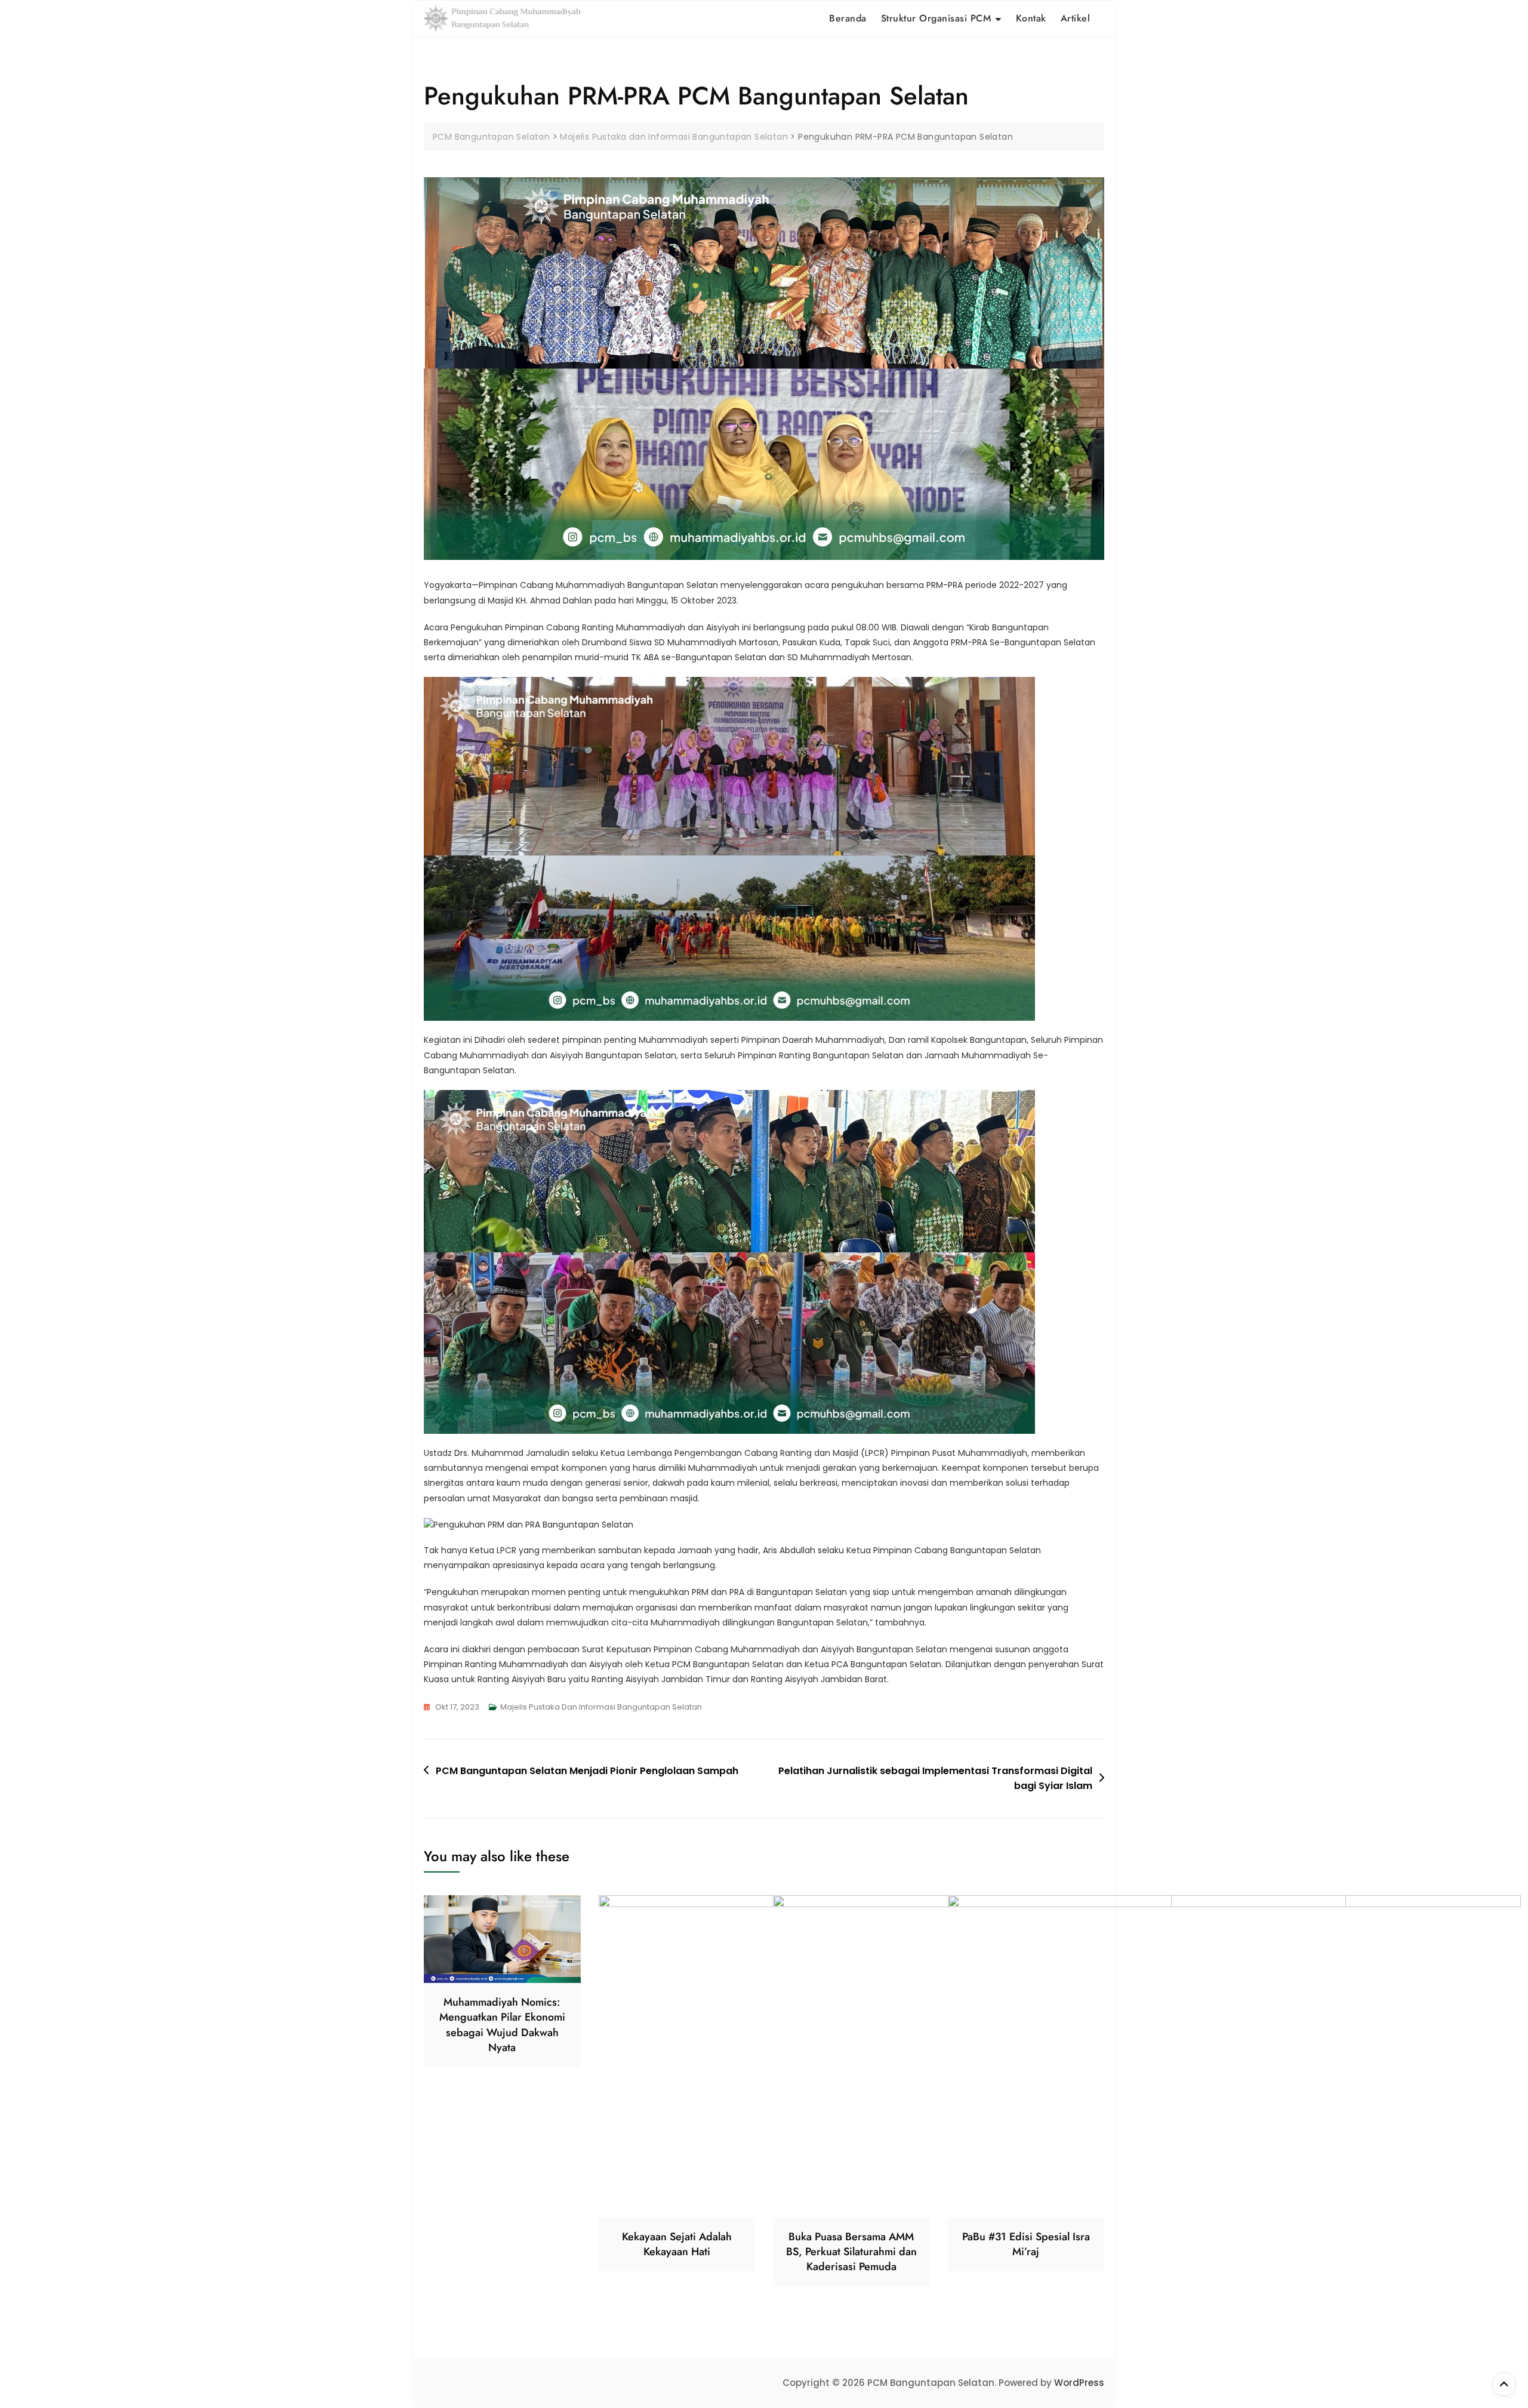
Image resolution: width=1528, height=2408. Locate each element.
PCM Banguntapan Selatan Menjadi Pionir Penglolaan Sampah (587, 1771)
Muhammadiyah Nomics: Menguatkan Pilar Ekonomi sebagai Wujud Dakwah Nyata (502, 2025)
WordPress (1079, 2383)
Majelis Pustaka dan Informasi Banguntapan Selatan (601, 1707)
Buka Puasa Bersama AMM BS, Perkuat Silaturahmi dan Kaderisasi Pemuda (851, 2252)
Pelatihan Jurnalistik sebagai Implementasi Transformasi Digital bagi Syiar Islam (935, 1779)
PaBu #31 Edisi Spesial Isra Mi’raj (1026, 2244)
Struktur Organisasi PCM (936, 18)
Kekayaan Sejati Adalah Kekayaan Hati (677, 2244)
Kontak (1031, 18)
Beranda (848, 18)
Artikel (1076, 18)
